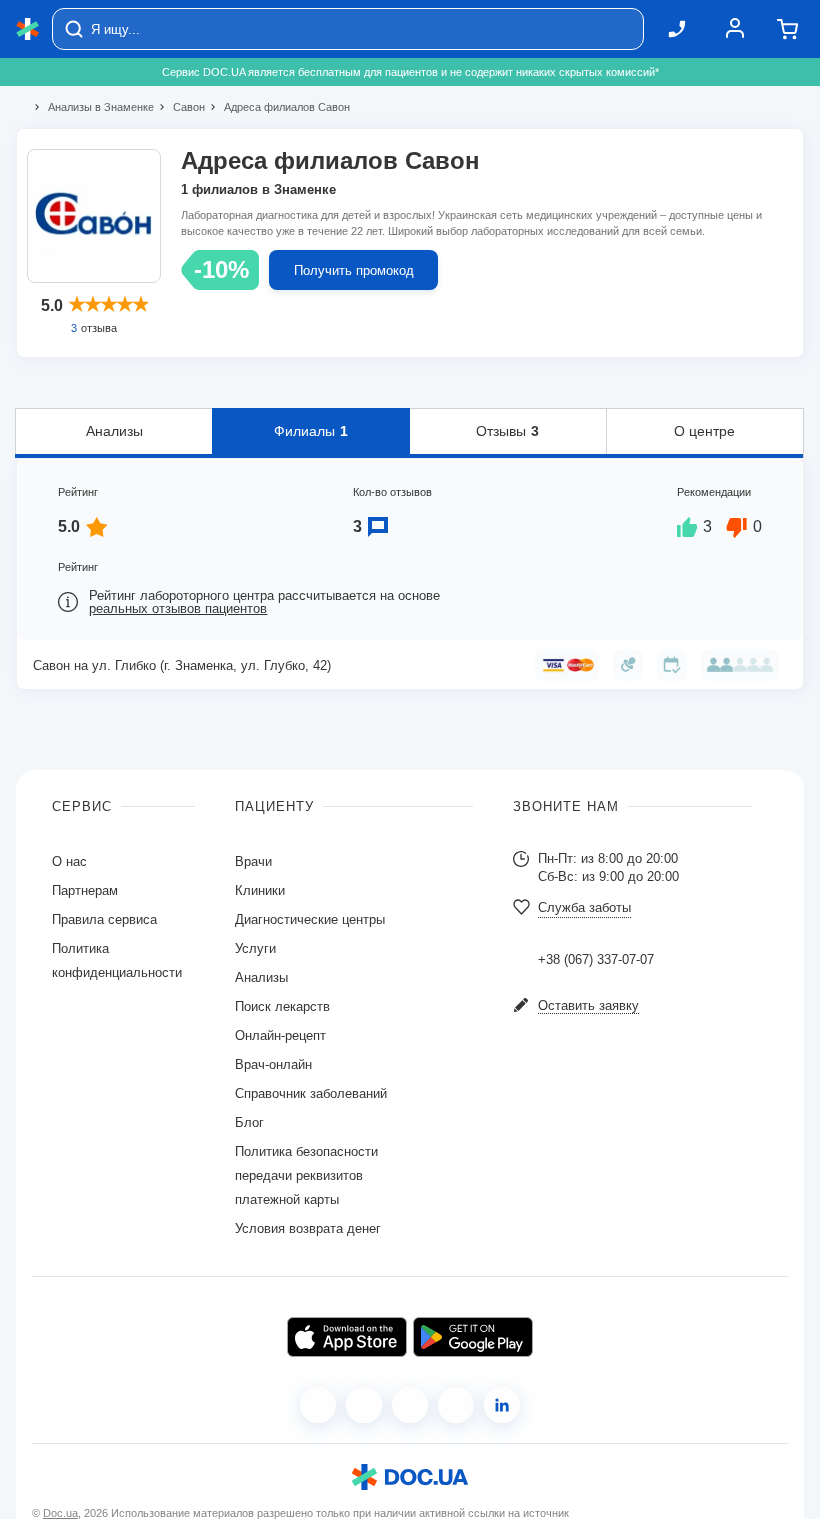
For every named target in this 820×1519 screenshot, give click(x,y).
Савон (180, 107)
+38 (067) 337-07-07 (596, 959)
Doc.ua (60, 1513)
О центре (704, 431)
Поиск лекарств (282, 1006)
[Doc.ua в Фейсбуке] (318, 1405)
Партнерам (85, 890)
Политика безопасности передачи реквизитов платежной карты (306, 1175)
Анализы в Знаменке (92, 107)
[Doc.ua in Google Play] (473, 1337)
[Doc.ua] (28, 29)
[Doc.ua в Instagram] (364, 1405)
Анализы (114, 431)
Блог (249, 1122)
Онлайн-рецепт (280, 1035)
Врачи (253, 861)
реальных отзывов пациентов (178, 608)
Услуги (255, 948)
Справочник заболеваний (311, 1093)
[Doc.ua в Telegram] (410, 1405)
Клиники (260, 890)
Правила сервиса (104, 919)
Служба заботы (584, 907)
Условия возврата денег (308, 1228)
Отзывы (507, 431)
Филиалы (311, 431)
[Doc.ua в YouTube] (456, 1405)
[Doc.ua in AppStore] (347, 1337)
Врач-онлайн (273, 1064)
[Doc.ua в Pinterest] (502, 1405)
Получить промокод (354, 270)
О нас (69, 861)
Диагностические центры (310, 919)
